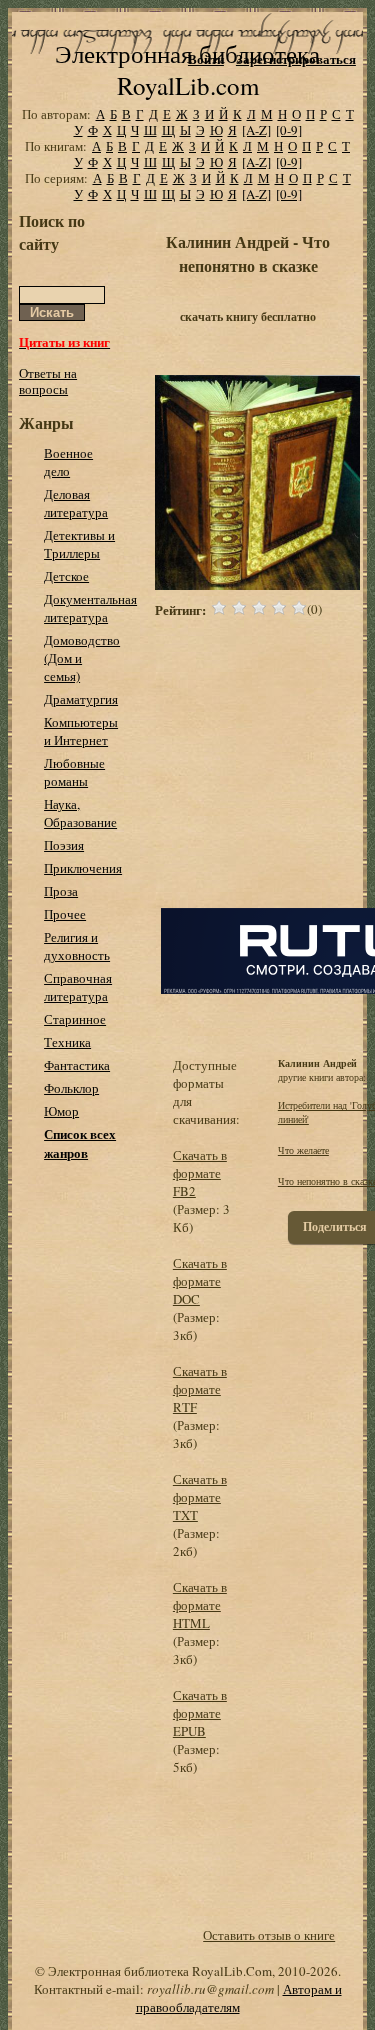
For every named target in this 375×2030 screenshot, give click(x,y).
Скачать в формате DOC (200, 1281)
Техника (67, 1042)
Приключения (83, 868)
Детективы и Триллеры (79, 544)
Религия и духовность (77, 946)
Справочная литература (78, 987)
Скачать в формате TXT (200, 1497)
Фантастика (77, 1065)
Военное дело (68, 462)
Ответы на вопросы (48, 381)
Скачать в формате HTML (200, 1605)
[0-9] (289, 130)
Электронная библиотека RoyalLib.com (187, 69)
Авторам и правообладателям (239, 1998)
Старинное (75, 1019)
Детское (66, 576)
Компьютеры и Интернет (81, 731)
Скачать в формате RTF (200, 1389)
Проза (61, 891)
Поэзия (64, 845)
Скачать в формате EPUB (200, 1713)
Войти (206, 58)
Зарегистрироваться (296, 58)
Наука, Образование (80, 813)
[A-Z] (256, 130)
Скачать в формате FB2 (200, 1173)
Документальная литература (90, 608)
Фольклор (71, 1088)
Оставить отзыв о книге (269, 1935)
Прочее (65, 914)
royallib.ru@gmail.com (210, 1989)
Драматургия (81, 699)
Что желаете (303, 1150)
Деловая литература (76, 503)
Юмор (61, 1111)
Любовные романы (74, 772)
